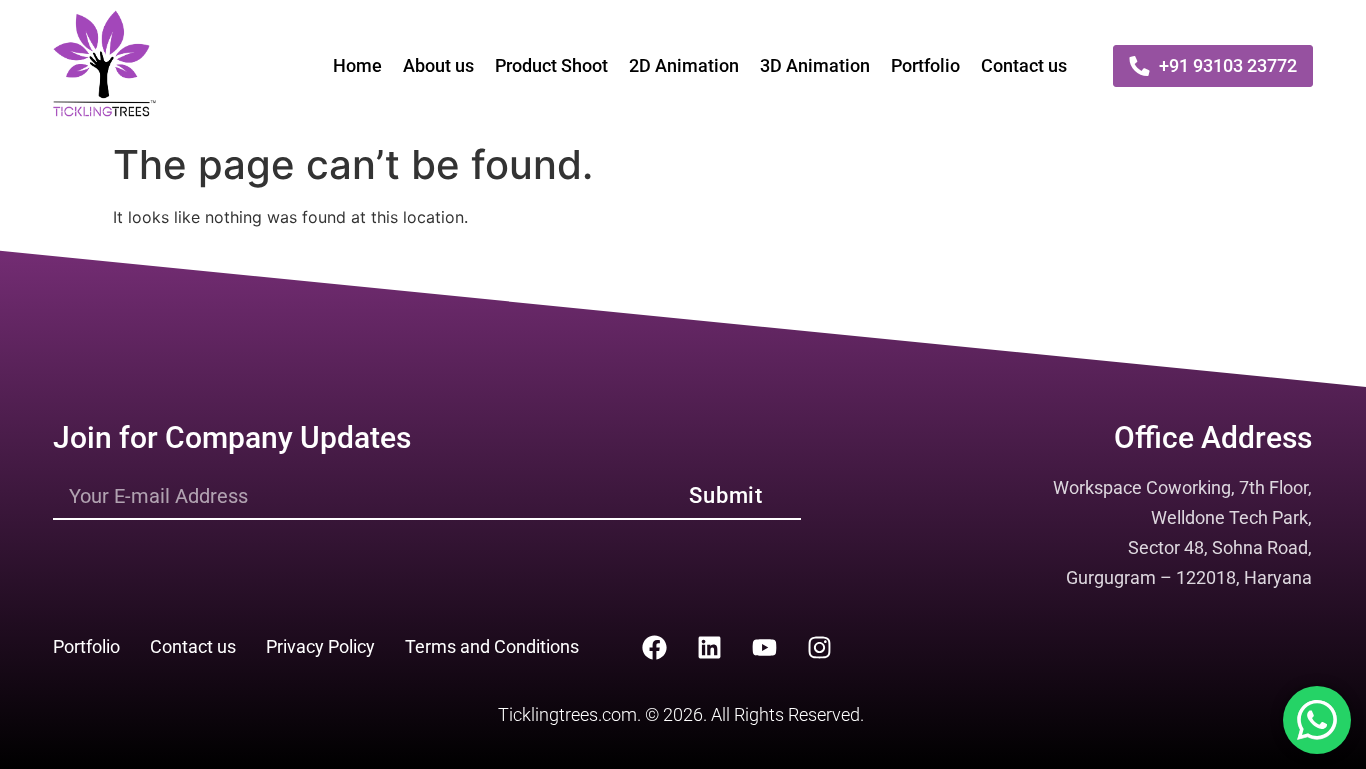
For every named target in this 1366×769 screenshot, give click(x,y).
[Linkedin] (709, 647)
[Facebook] (654, 647)
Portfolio (925, 65)
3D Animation (815, 65)
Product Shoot (551, 65)
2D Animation (684, 65)
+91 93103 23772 (1228, 65)
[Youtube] (764, 647)
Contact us (1024, 65)
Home (357, 65)
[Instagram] (819, 647)
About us (438, 65)
